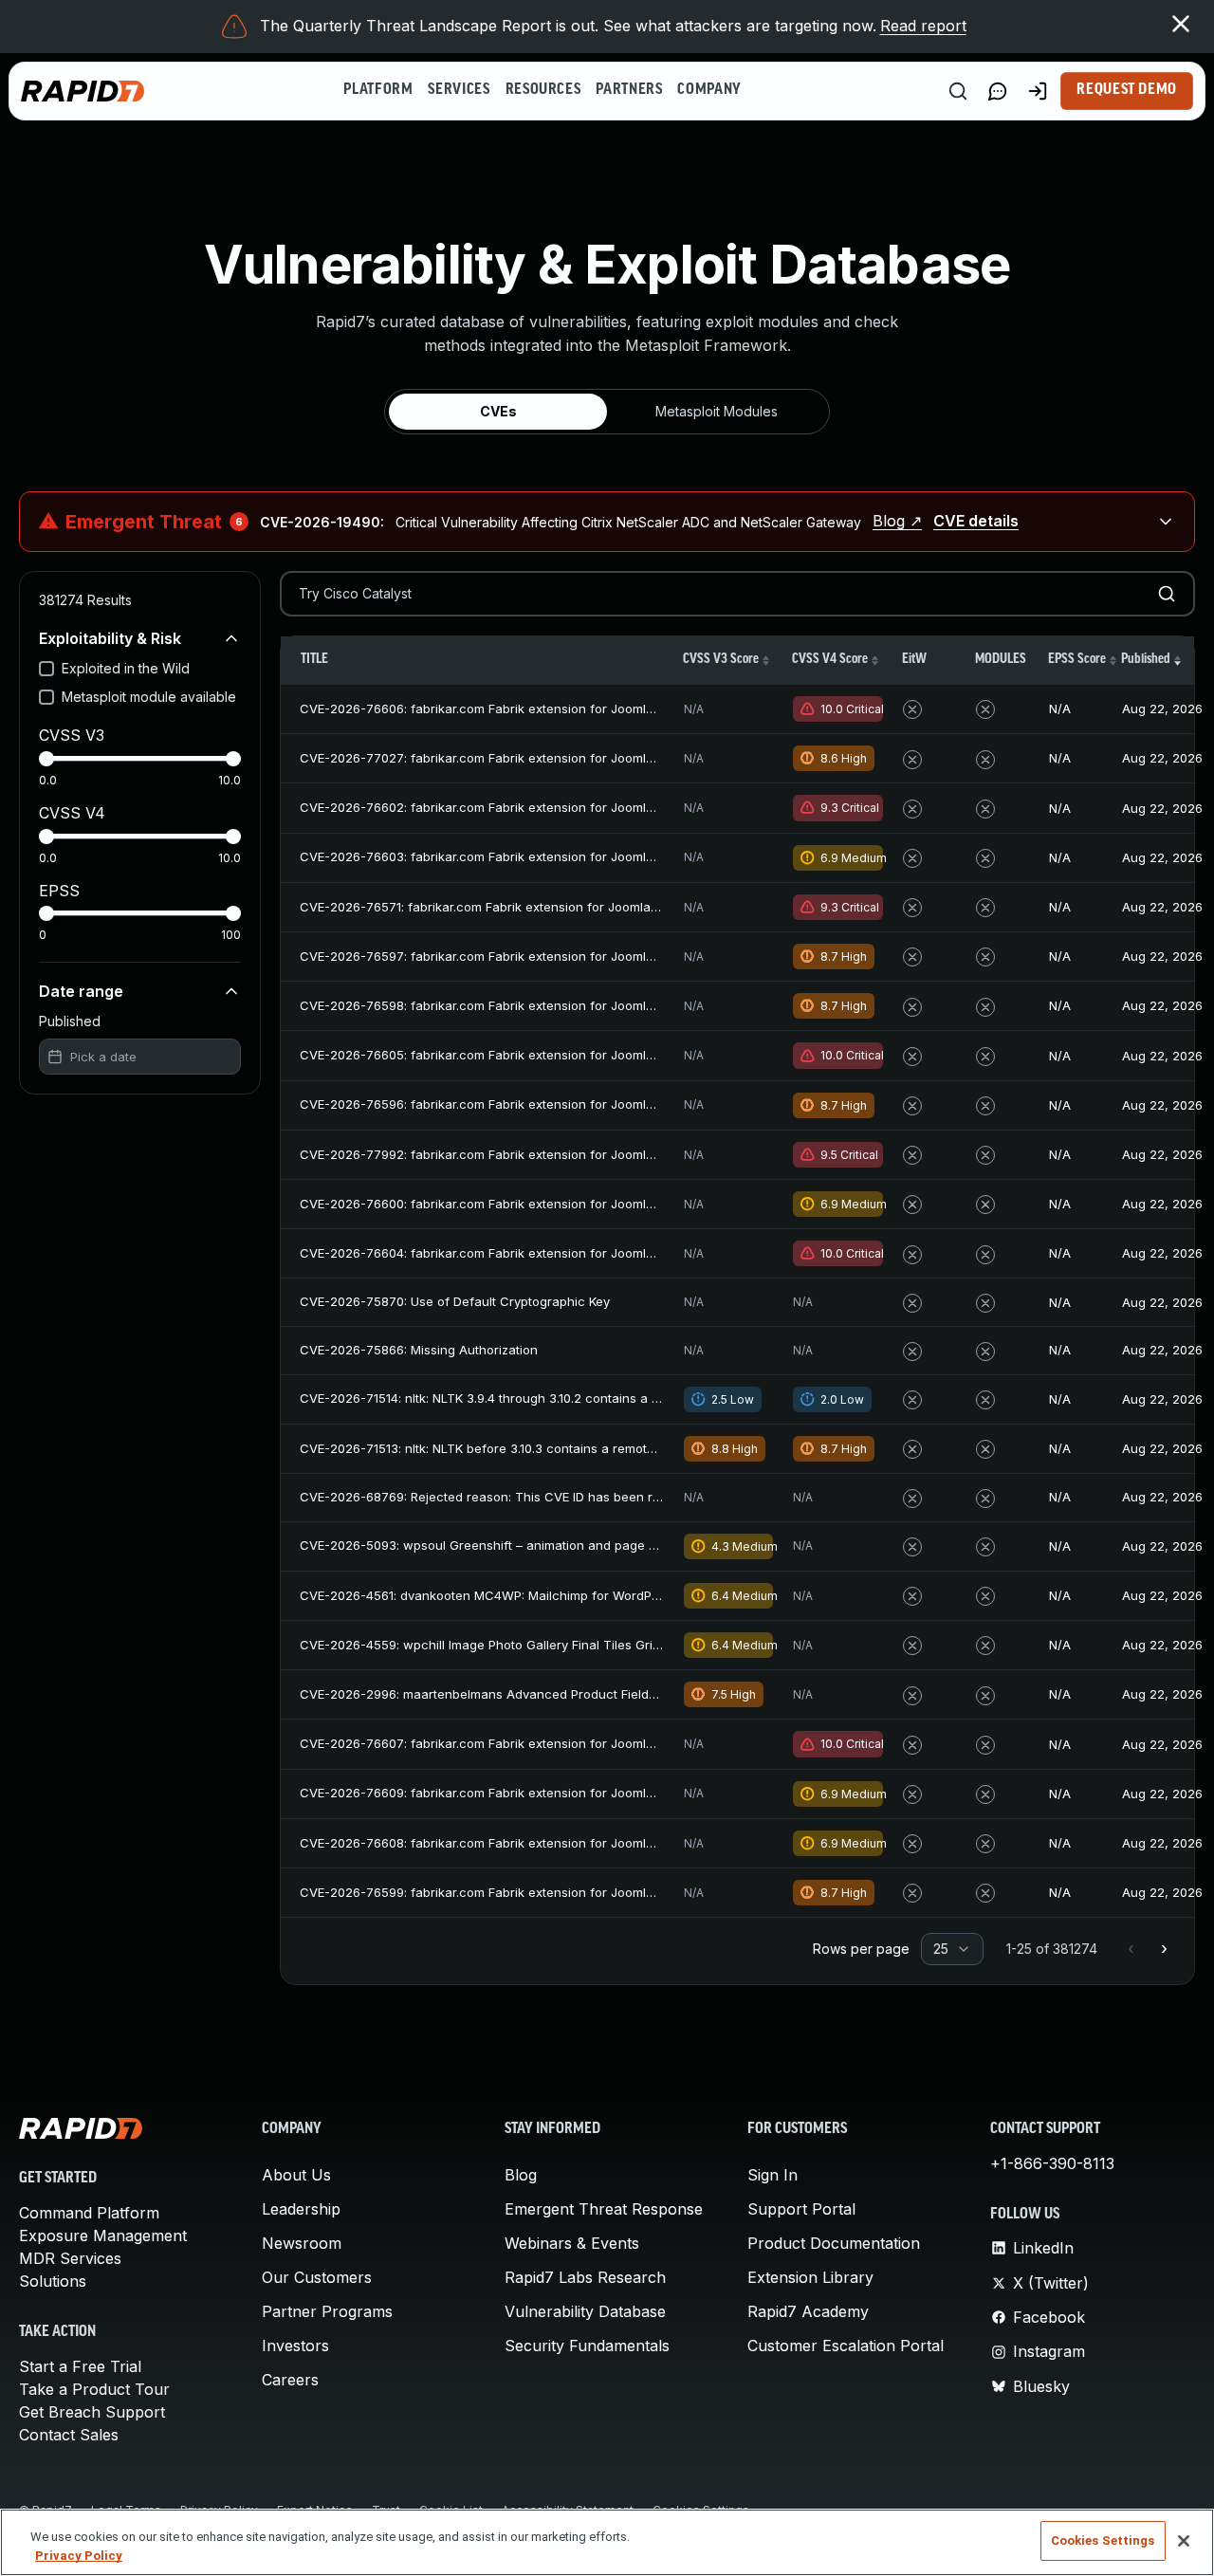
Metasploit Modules (717, 411)
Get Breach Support (92, 2412)
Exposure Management (103, 2236)
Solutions (53, 2281)
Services (459, 90)
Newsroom (302, 2243)
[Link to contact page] (998, 91)
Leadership (301, 2209)
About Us (296, 2175)
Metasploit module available (149, 697)
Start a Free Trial (80, 2366)
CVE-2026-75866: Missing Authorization (419, 1350)
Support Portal (801, 2209)
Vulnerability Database (585, 2311)
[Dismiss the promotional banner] (1181, 24)
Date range (81, 991)
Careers (290, 2380)
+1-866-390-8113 (1052, 2163)
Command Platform (89, 2213)
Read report (923, 26)
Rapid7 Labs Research (585, 2277)
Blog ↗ (897, 521)
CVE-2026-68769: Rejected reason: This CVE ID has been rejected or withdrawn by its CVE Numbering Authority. (635, 1497)
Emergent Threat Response (604, 2209)
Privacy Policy (79, 2556)
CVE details (976, 521)
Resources (543, 90)
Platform (378, 90)
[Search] (958, 91)
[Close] (1184, 2541)
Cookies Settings (1103, 2540)
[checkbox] (46, 669)
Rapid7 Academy (808, 2311)
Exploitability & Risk (110, 638)
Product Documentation (834, 2243)
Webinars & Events (572, 2243)
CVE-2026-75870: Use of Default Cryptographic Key (455, 1301)
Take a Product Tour (94, 2389)
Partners (629, 90)
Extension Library (810, 2277)
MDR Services (70, 2258)
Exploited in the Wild (126, 668)
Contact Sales (69, 2435)
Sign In (773, 2175)
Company (709, 90)
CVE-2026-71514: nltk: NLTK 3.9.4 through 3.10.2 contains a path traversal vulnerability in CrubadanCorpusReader (636, 1398)
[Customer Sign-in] (1038, 91)
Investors (295, 2346)
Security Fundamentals (587, 2346)
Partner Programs (327, 2311)
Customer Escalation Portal (846, 2346)
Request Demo (1127, 90)
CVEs (498, 411)
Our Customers (317, 2277)
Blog (521, 2175)
